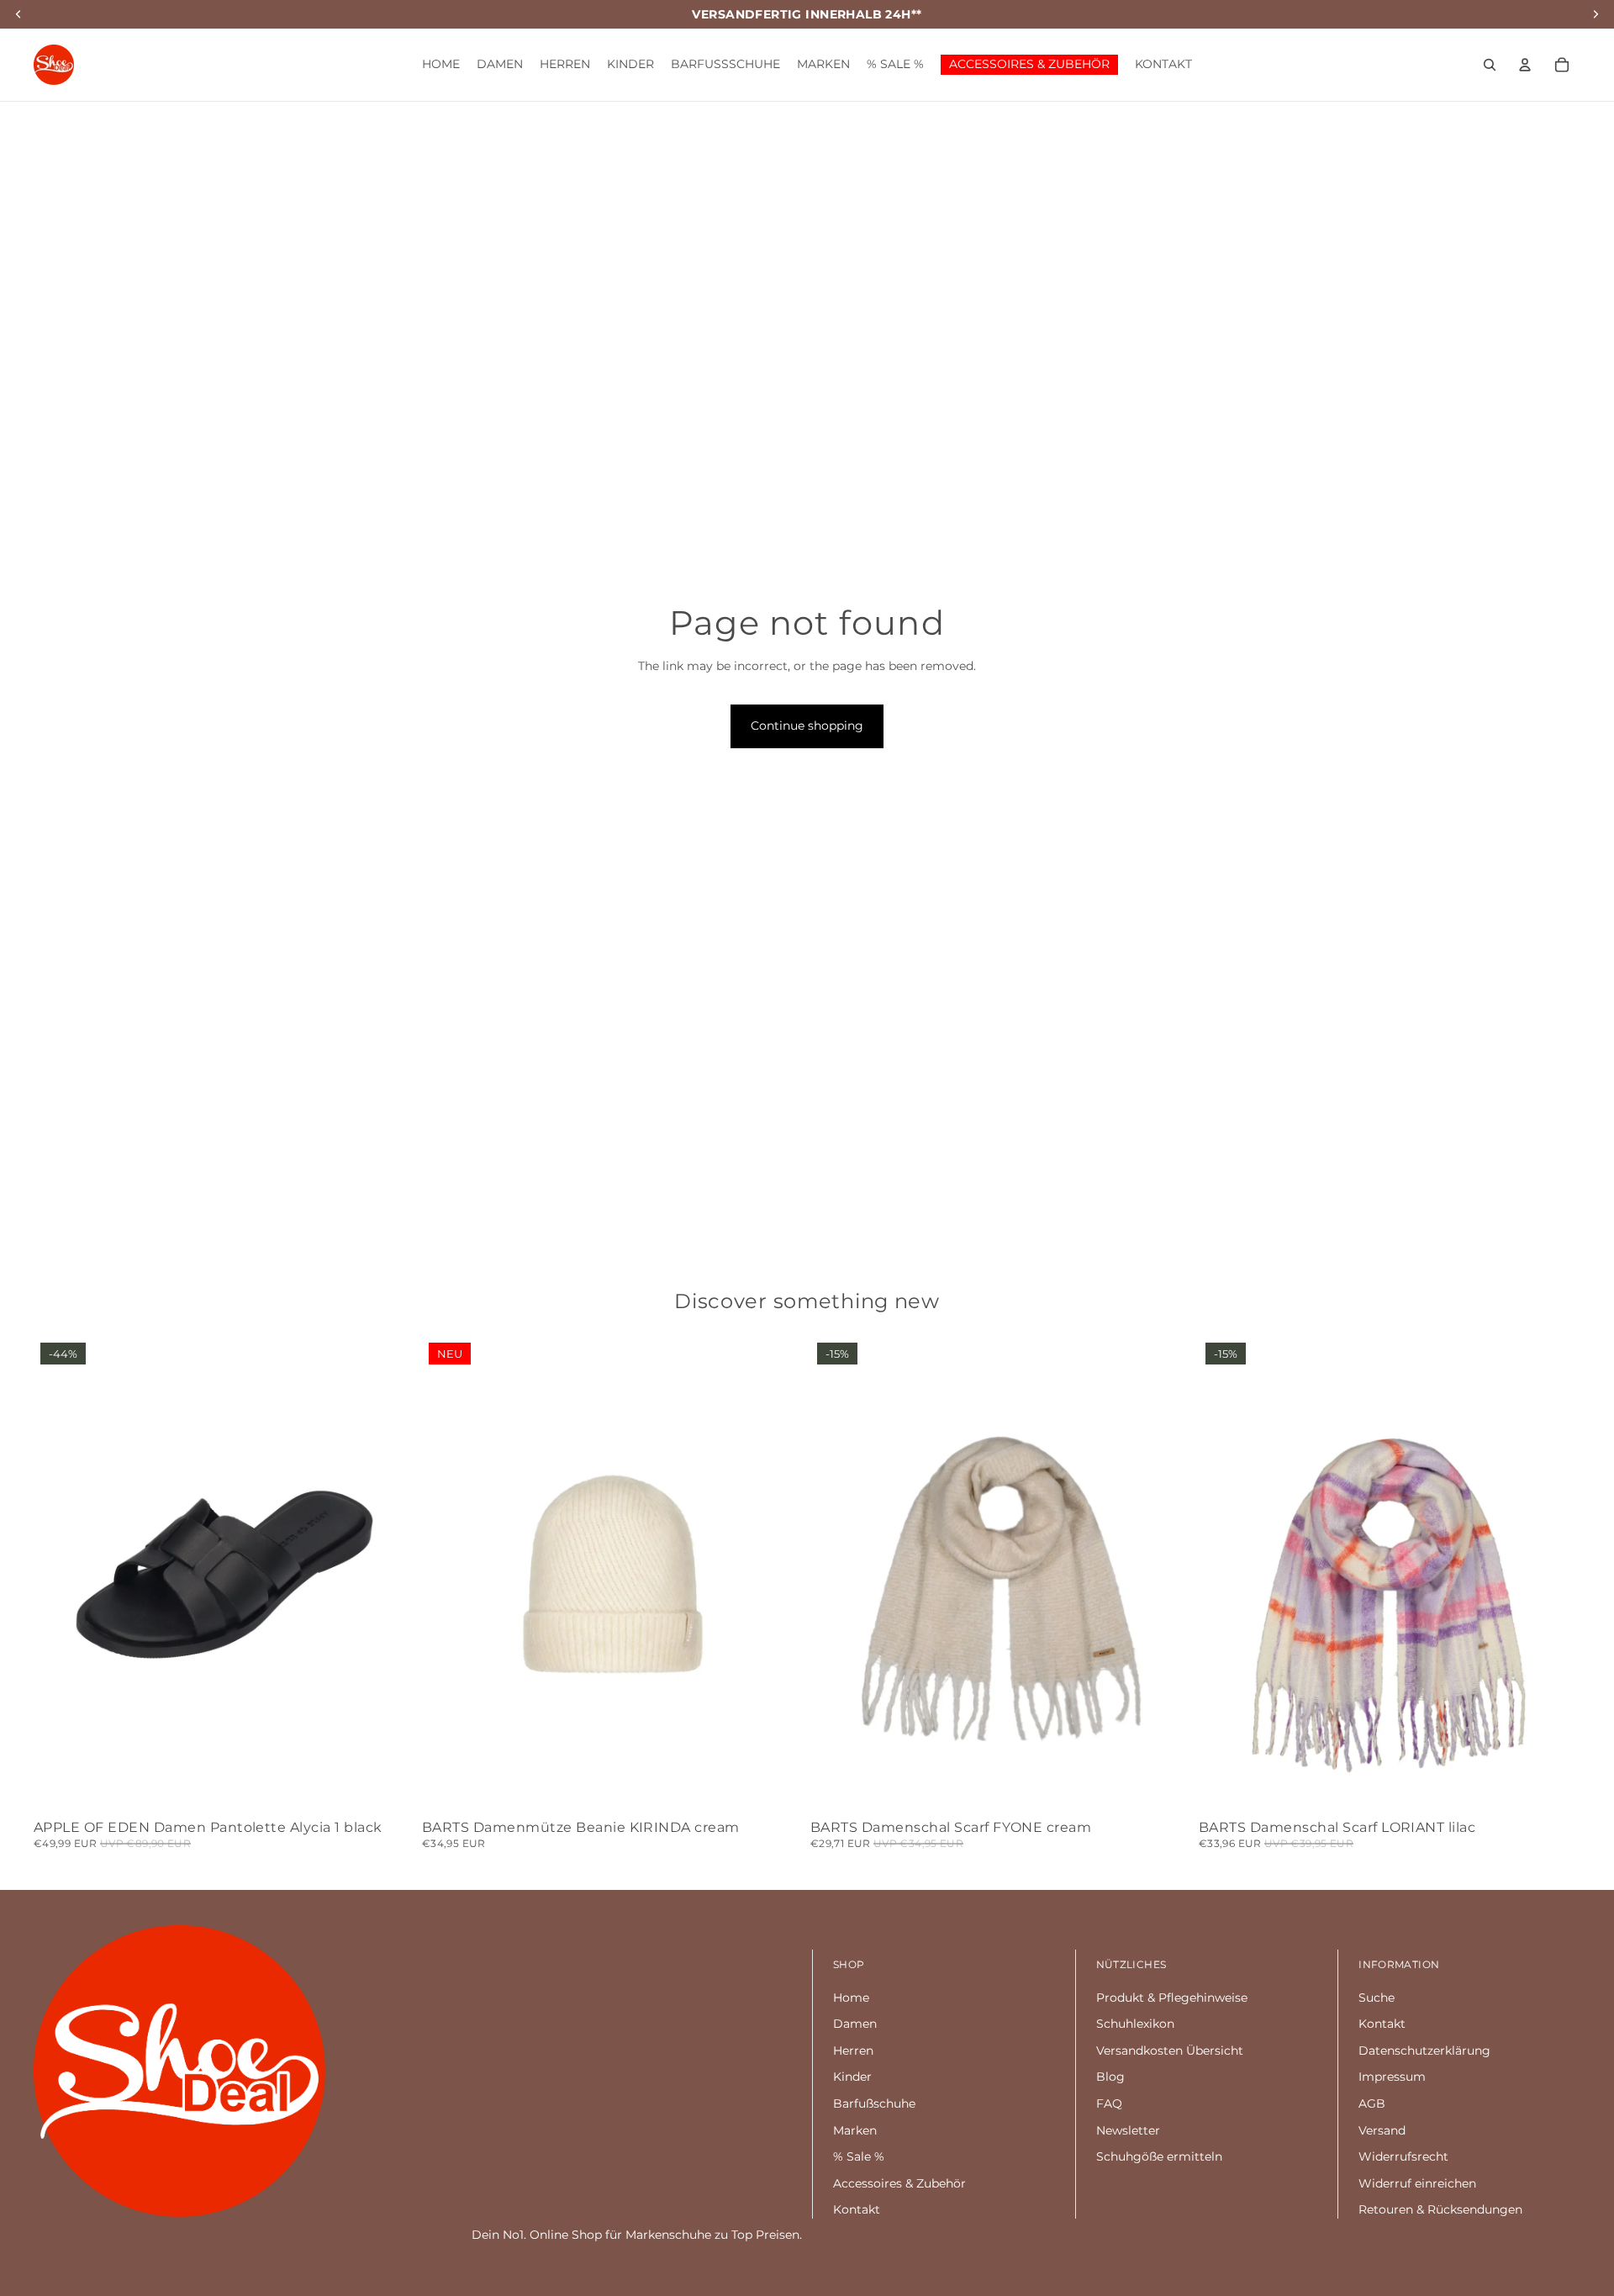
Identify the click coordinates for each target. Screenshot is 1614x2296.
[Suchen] (1490, 65)
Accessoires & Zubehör (899, 2183)
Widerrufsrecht (1403, 2156)
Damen (855, 2024)
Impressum (1392, 2077)
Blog (1110, 2077)
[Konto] (1525, 65)
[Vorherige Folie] (59, 1575)
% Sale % (859, 2156)
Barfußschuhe (874, 2103)
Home (851, 1998)
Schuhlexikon (1135, 2024)
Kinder (852, 2077)
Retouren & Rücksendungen (1440, 2209)
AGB (1372, 2103)
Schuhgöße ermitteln (1159, 2156)
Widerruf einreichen (1417, 2183)
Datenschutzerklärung (1424, 2051)
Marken (855, 2130)
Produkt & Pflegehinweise (1172, 1998)
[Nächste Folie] (390, 1575)
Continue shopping (807, 726)
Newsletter (1128, 2130)
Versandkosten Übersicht (1170, 2051)
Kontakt (857, 2209)
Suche (1377, 1998)
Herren (853, 2051)
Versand (1382, 2130)
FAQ (1109, 2103)
